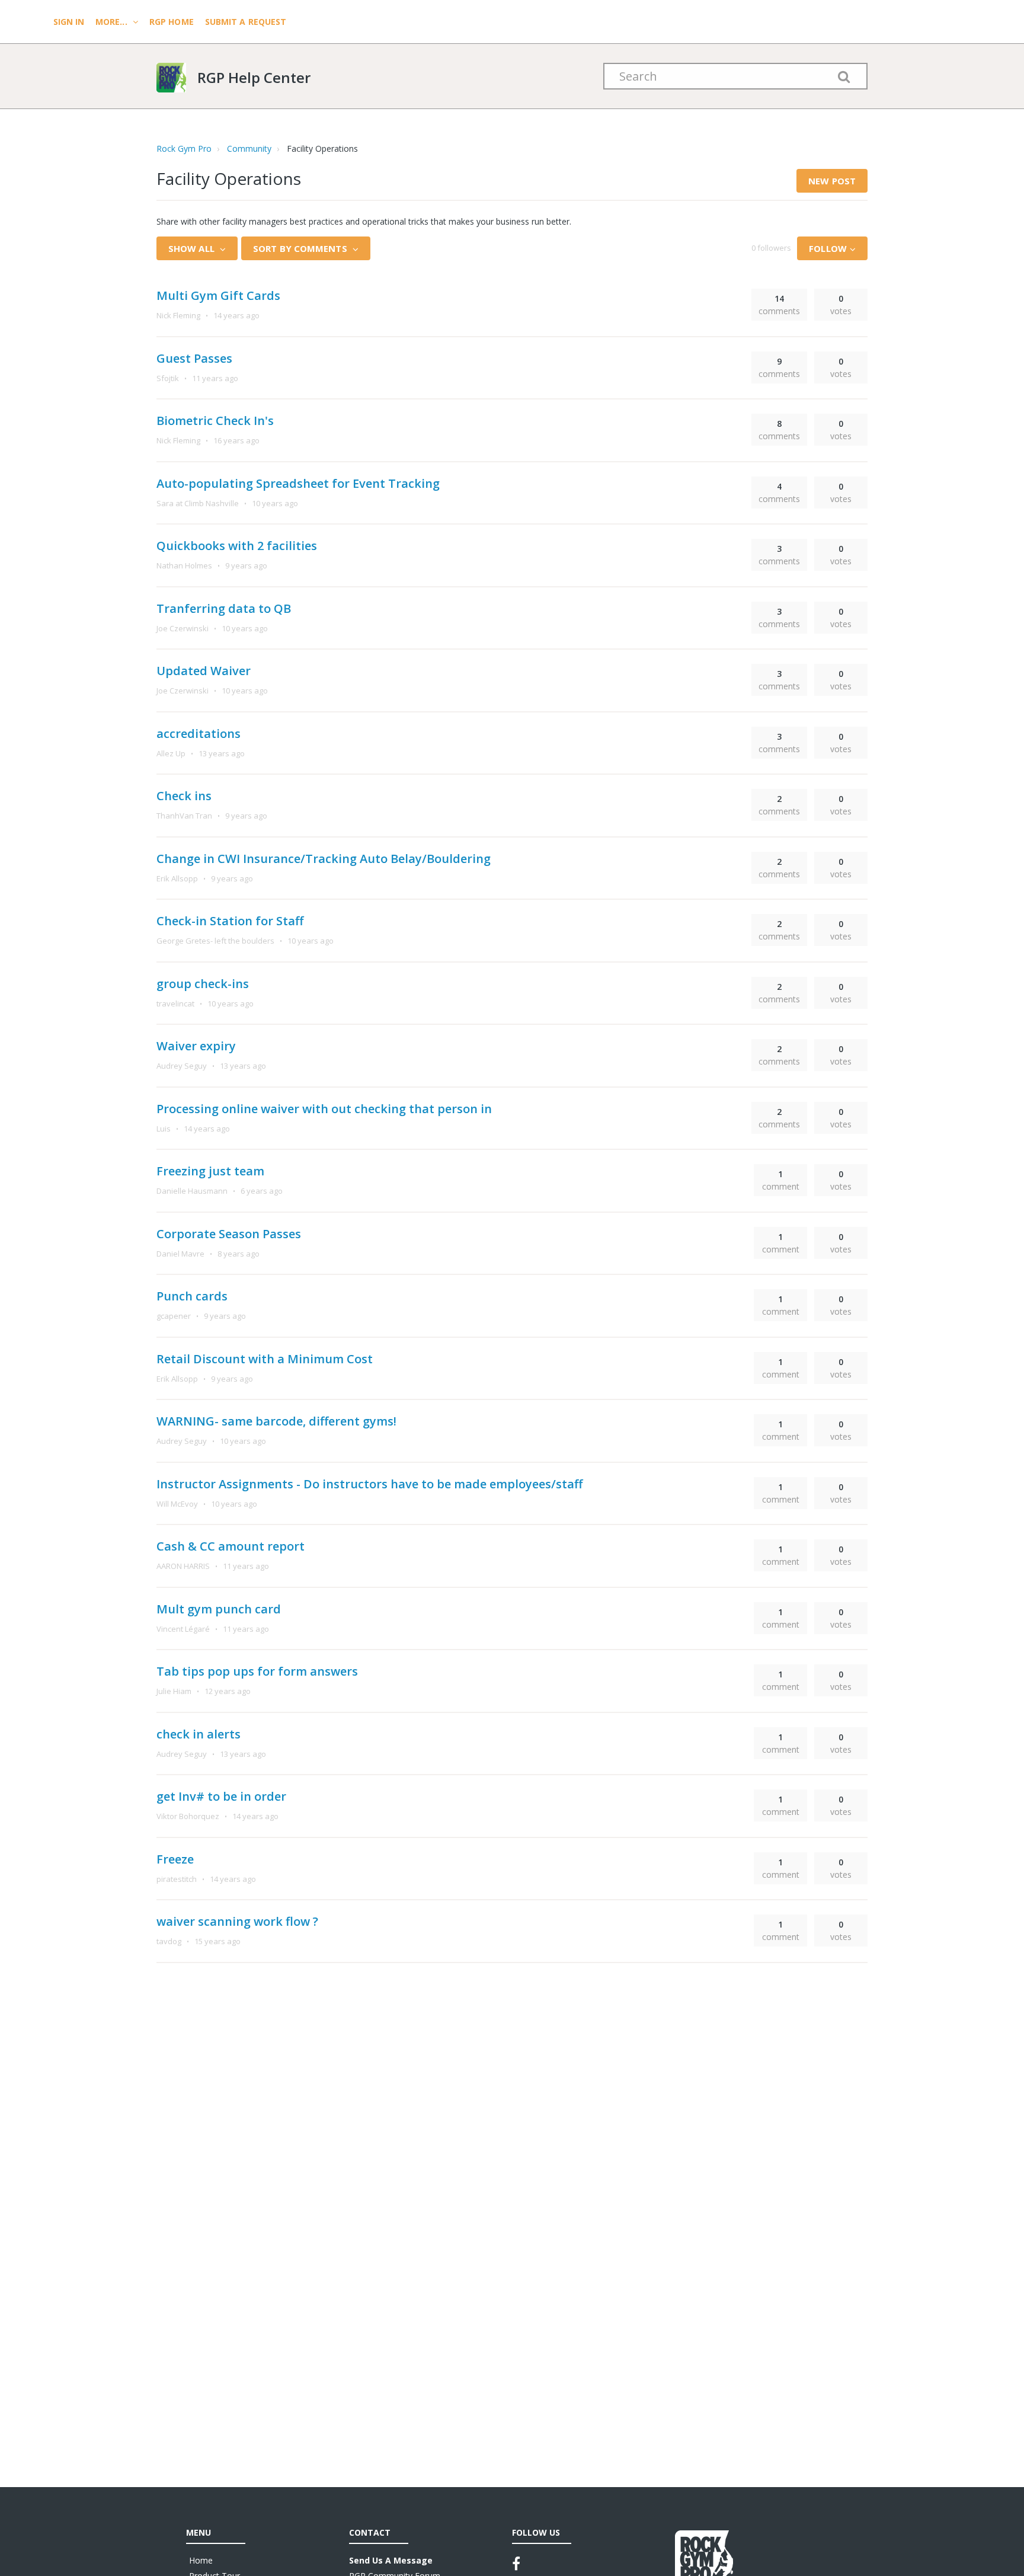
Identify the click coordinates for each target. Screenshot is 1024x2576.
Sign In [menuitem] (70, 22)
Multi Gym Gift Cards (218, 295)
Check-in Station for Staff (230, 921)
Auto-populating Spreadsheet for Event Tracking (298, 483)
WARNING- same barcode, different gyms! (276, 1421)
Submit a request (246, 22)
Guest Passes (194, 358)
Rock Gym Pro (184, 148)
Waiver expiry (196, 1046)
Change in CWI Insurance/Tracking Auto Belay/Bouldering (324, 859)
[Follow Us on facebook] (516, 2564)
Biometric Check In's (215, 421)
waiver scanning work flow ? (237, 1921)
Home (201, 2560)
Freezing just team (210, 1171)
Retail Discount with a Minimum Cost (265, 1359)
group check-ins (203, 984)
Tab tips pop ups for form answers (257, 1671)
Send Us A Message (391, 2560)
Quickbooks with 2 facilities (237, 546)
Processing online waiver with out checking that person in (324, 1109)
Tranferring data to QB (224, 608)
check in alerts (199, 1734)
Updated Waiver (204, 671)
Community (249, 148)
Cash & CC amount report (231, 1546)
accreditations (199, 734)
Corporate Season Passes (229, 1234)
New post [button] (832, 181)
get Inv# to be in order (221, 1796)
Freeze (175, 1859)
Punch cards (192, 1296)
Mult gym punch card (219, 1609)
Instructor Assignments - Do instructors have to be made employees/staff (369, 1484)
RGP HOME (172, 22)
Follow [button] (828, 248)
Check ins (184, 796)
